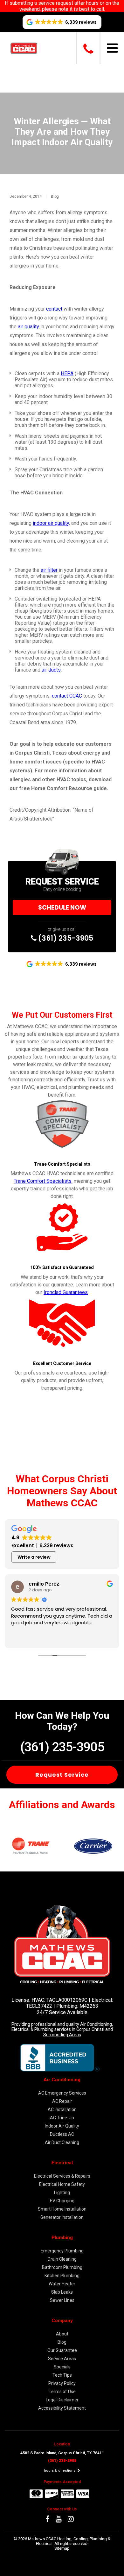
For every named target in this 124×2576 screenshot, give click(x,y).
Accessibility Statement (62, 2408)
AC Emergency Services (62, 2093)
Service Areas (62, 2359)
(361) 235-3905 (65, 938)
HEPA (67, 374)
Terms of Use (62, 2392)
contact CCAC (67, 696)
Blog (55, 196)
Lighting (62, 2193)
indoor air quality (51, 523)
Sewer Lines (62, 2300)
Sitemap (62, 2548)
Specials (62, 2367)
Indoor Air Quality (62, 2126)
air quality (28, 327)
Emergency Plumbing (62, 2251)
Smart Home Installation (62, 2209)
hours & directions (60, 2471)
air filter (49, 570)
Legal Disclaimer (62, 2400)
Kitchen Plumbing (62, 2276)
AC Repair (62, 2101)
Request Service (62, 1775)
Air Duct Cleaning (62, 2142)
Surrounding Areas (62, 2035)
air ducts (51, 670)
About (62, 2334)
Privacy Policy (62, 2383)
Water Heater (62, 2284)
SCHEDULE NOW (62, 908)
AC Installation (62, 2109)
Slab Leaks (62, 2292)
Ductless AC (62, 2134)
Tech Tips (62, 2375)
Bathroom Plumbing (62, 2267)
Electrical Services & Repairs (62, 2176)
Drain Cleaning (62, 2259)
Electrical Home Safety (62, 2184)
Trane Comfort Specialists (43, 1181)
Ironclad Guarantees (66, 1292)
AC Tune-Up (62, 2118)
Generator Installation (62, 2217)
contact (54, 309)
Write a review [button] (34, 1557)
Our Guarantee (62, 2350)
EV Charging (62, 2201)
